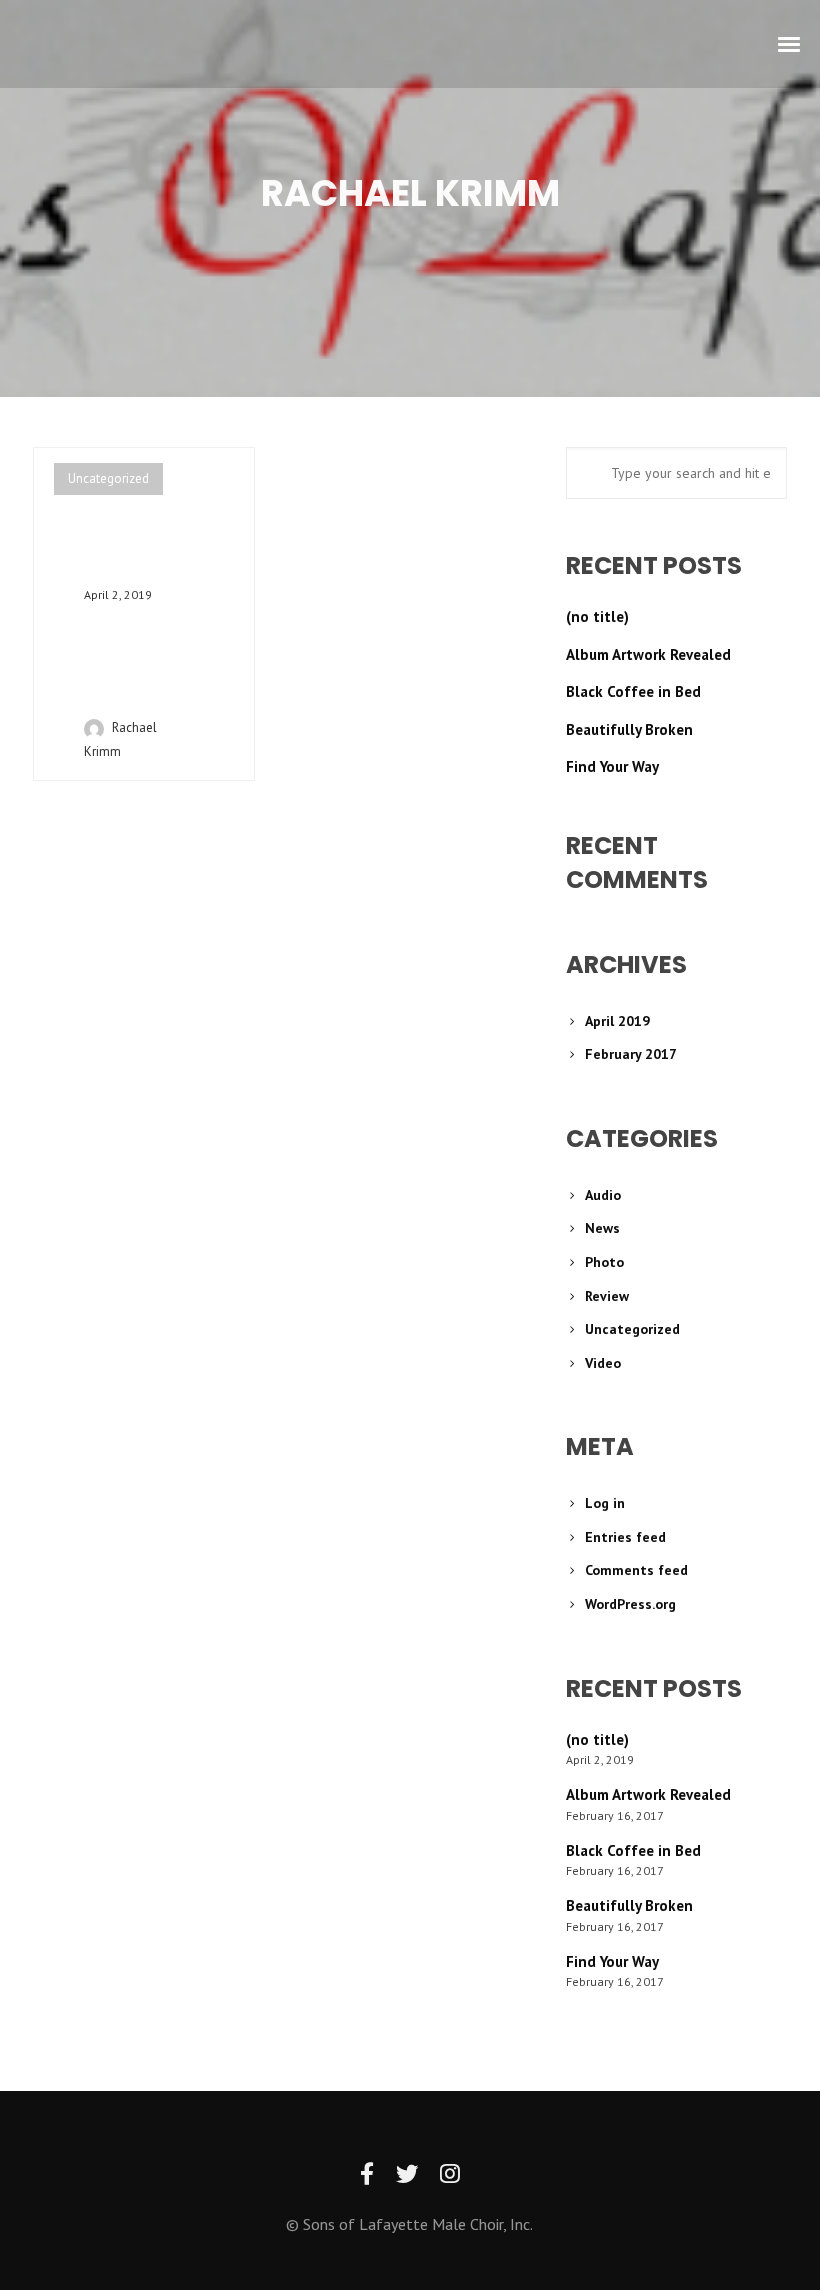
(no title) (597, 616)
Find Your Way (612, 766)
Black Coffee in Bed (633, 691)
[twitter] (407, 2174)
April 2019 (617, 1021)
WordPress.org (630, 1604)
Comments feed (636, 1570)
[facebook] (367, 2174)
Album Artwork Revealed (648, 654)
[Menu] (790, 43)
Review (607, 1296)
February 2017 (631, 1054)
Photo (604, 1262)
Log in (605, 1503)
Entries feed (625, 1537)
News (602, 1228)
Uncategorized (108, 478)
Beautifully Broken (629, 729)
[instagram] (450, 2174)
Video (603, 1363)
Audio (603, 1195)
